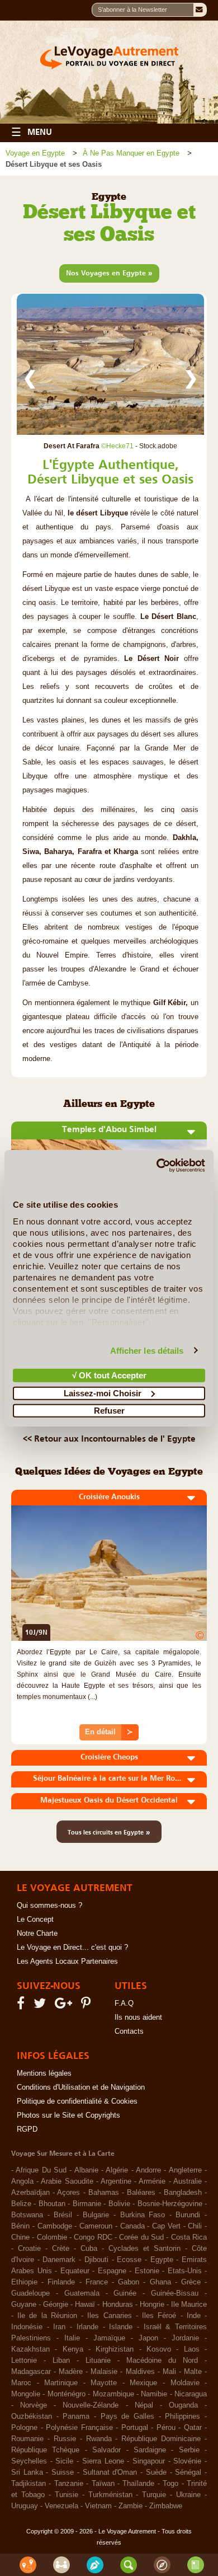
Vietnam (98, 2506)
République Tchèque (45, 2450)
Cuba (89, 2249)
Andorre (148, 2170)
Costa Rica (189, 2237)
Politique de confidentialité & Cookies (77, 2101)
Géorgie (56, 2305)
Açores (68, 2193)
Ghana (160, 2282)
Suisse (63, 2472)
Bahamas (104, 2193)
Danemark (59, 2260)
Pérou (166, 2428)
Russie (65, 2439)
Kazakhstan (30, 2349)
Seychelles (29, 2461)
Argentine (116, 2181)
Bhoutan (52, 2204)
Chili (195, 2226)
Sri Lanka (27, 2472)
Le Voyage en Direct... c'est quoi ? (72, 1948)
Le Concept (35, 1920)
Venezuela (61, 2506)
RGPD (27, 2129)
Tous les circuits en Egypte (109, 1832)
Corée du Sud (141, 2237)
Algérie (117, 2170)
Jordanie (185, 2338)
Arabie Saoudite (67, 2181)
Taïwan (103, 2484)
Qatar (193, 2428)
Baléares (141, 2193)
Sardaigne (150, 2450)
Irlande (87, 2327)
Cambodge (55, 2226)
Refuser (109, 1411)
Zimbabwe (166, 2506)
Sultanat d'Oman (110, 2472)
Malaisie (104, 2372)
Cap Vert (166, 2226)
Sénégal (188, 2472)
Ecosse (129, 2260)
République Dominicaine (161, 2439)
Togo (170, 2484)
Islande (121, 2327)
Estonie (147, 2271)
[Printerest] (87, 2006)
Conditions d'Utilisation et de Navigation (81, 2087)
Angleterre (185, 2170)
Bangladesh (183, 2193)
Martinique (61, 2383)
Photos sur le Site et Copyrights (68, 2115)
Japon (148, 2338)
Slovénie (187, 2461)
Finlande (61, 2282)
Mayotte (104, 2383)
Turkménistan (110, 2495)
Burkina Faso (143, 2215)
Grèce (191, 2282)
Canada (132, 2226)
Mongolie (26, 2394)
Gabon (129, 2282)
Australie (188, 2181)
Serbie (189, 2450)
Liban (61, 2361)
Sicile (64, 2461)
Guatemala (82, 2293)
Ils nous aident (138, 2017)
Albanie (86, 2170)
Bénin (20, 2226)
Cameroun (96, 2226)
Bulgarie (96, 2215)
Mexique (143, 2383)
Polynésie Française (79, 2428)
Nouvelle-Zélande (91, 2405)
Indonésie (27, 2327)
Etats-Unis (185, 2271)
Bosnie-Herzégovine (170, 2204)
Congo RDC (93, 2237)
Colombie (52, 2237)
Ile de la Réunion (47, 2316)
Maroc (21, 2383)
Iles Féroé (159, 2316)
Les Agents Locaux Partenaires (67, 1962)
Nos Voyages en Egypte (109, 273)
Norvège (34, 2405)
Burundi (188, 2215)
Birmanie (87, 2204)
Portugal (135, 2428)
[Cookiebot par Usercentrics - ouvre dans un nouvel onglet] (157, 1165)
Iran (59, 2327)
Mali (169, 2372)
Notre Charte (37, 1934)
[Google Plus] (65, 2006)
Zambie (131, 2506)
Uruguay (25, 2506)
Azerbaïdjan (30, 2193)
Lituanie (98, 2361)
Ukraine (188, 2495)
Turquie (154, 2495)
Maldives (140, 2372)
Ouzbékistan (32, 2417)
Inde (194, 2316)
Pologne (24, 2428)
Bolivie (119, 2204)
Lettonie (24, 2361)
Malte (193, 2372)
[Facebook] (22, 2006)
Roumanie (27, 2439)
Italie (72, 2338)
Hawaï (85, 2305)
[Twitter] (41, 2006)
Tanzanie (69, 2484)
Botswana (27, 2215)
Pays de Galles (127, 2417)
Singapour (149, 2461)
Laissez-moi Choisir (103, 1393)
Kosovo (159, 2349)
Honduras (118, 2305)
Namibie (154, 2394)
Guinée (125, 2293)
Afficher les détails (147, 1350)
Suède (156, 2472)
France (97, 2282)
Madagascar (31, 2372)
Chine (20, 2237)
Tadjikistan (29, 2484)
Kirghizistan (115, 2349)
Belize (21, 2204)
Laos (192, 2349)
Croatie (29, 2249)
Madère (71, 2372)
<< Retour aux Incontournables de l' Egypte (109, 1438)
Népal (144, 2405)
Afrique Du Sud (41, 2170)
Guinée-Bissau (175, 2293)
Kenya (73, 2349)
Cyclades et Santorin (144, 2249)
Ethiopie (24, 2282)
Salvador (106, 2450)
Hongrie (152, 2305)
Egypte (162, 2260)
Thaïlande (138, 2484)
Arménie (152, 2181)
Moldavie (185, 2383)
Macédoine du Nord (162, 2361)
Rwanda (99, 2439)
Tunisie (67, 2495)
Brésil (63, 2215)
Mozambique (113, 2394)
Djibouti (96, 2260)
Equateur (75, 2271)
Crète (61, 2249)
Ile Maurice (189, 2305)
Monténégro (67, 2394)
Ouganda (183, 2405)
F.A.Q (124, 2003)
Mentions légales (44, 2073)
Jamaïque (109, 2338)
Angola (22, 2181)
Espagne (112, 2271)
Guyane (24, 2305)
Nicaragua (191, 2394)
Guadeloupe (30, 2293)
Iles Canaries (109, 2316)
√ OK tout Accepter (109, 1375)
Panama (76, 2417)
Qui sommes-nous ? (49, 1906)
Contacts (129, 2031)
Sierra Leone (103, 2461)
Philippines (183, 2417)
